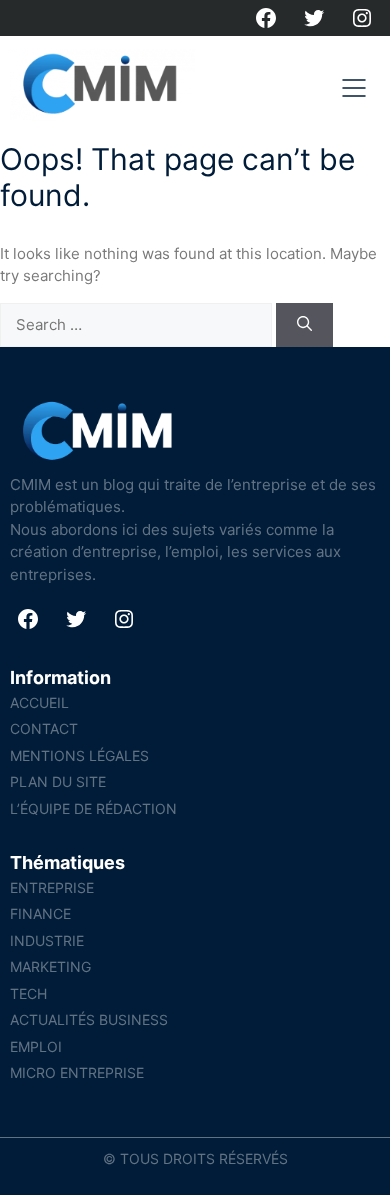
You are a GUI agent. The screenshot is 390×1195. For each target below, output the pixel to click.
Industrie (47, 940)
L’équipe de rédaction (93, 808)
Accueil (39, 702)
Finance (40, 913)
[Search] (304, 325)
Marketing (50, 966)
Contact (44, 728)
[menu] (354, 88)
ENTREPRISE (52, 887)
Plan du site (58, 781)
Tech (28, 993)
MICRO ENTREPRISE (77, 1072)
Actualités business (89, 1019)
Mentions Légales (79, 755)
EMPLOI (36, 1046)
